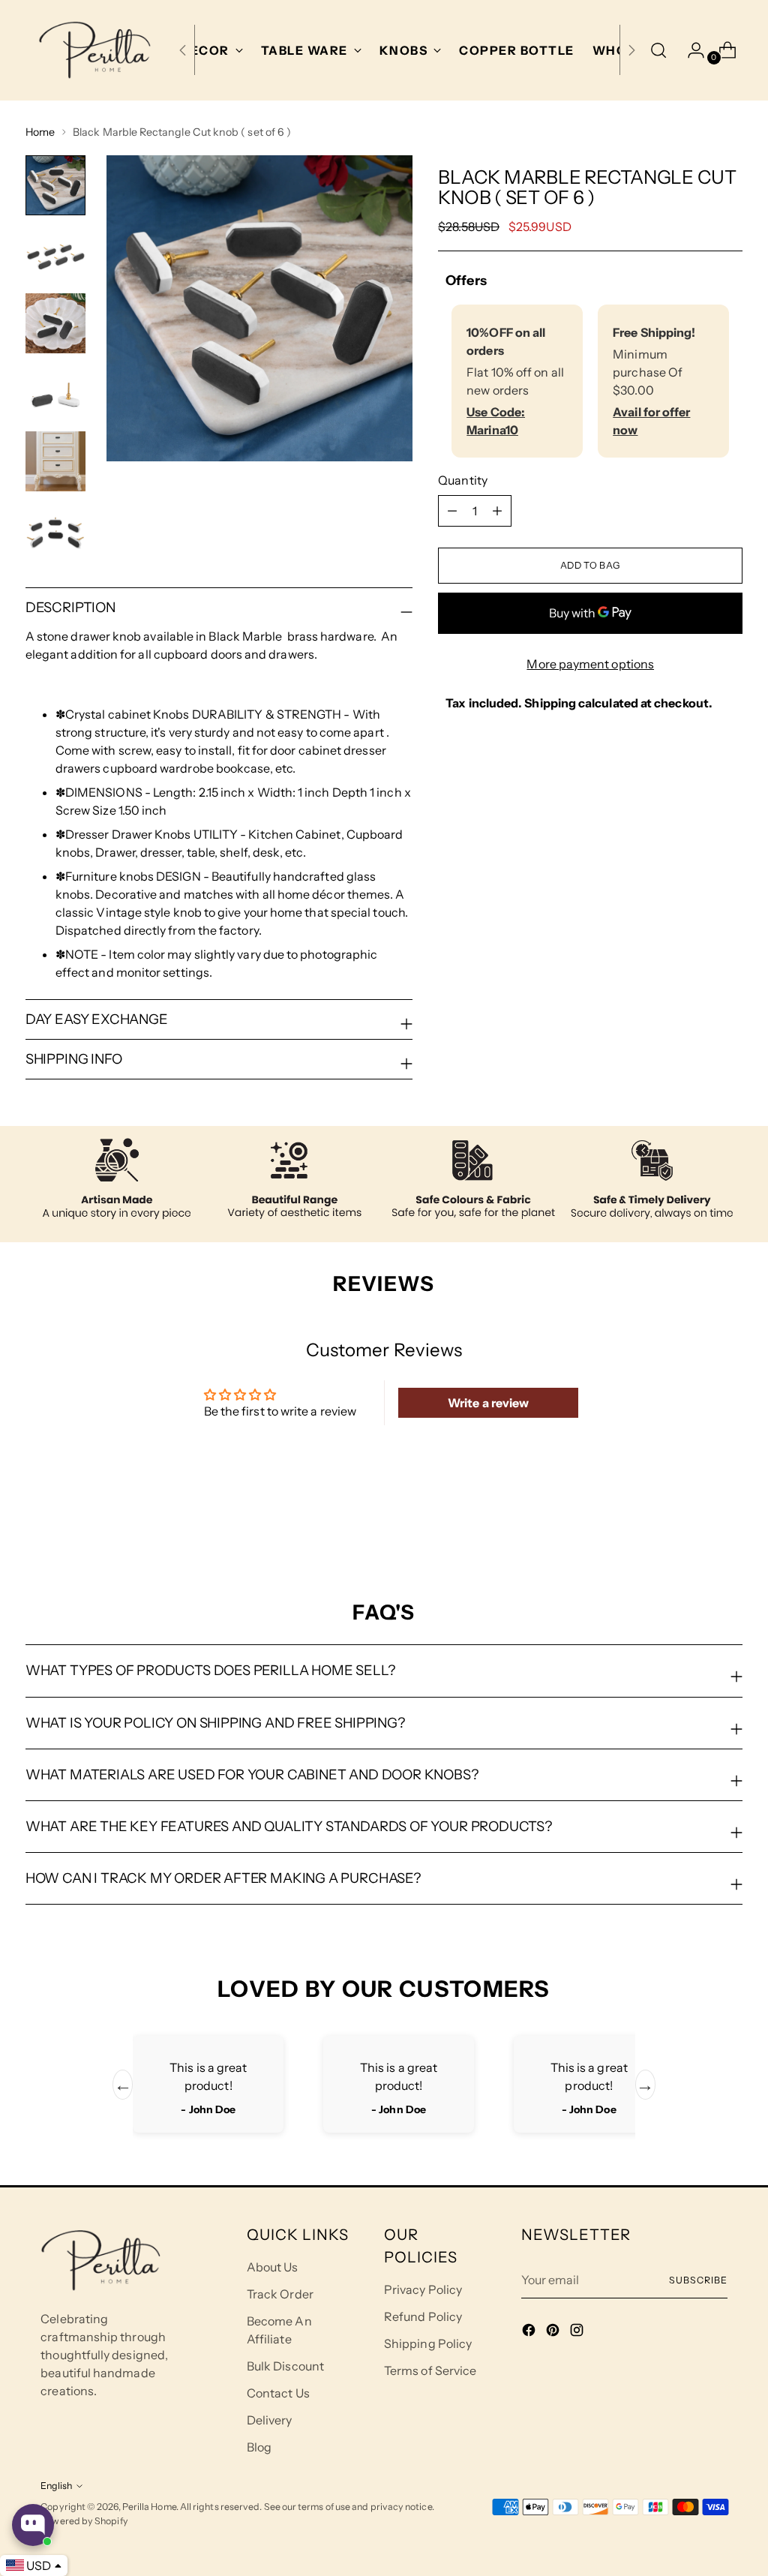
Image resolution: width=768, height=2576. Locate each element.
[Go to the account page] (690, 50)
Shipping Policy (428, 2343)
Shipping (550, 703)
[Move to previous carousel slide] (695, 1520)
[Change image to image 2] (55, 254)
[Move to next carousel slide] (730, 1519)
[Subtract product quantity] (497, 511)
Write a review (488, 1403)
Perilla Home (149, 2507)
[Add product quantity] (452, 511)
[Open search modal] (658, 50)
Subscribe (698, 2280)
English (56, 2486)
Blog (259, 2447)
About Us (273, 2267)
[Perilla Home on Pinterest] (554, 2332)
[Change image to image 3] (55, 323)
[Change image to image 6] (55, 530)
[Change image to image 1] (55, 185)
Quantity (463, 480)
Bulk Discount (285, 2366)
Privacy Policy (423, 2289)
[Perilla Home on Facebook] (530, 2332)
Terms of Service (430, 2370)
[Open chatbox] (33, 2525)
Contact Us (278, 2393)
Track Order (280, 2294)
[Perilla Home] (94, 50)
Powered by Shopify (84, 2521)
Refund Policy (423, 2316)
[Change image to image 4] (55, 392)
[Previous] (183, 50)
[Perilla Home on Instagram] (578, 2332)
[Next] (631, 50)
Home (40, 132)
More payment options (590, 664)
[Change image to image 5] (55, 461)
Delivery (270, 2420)
